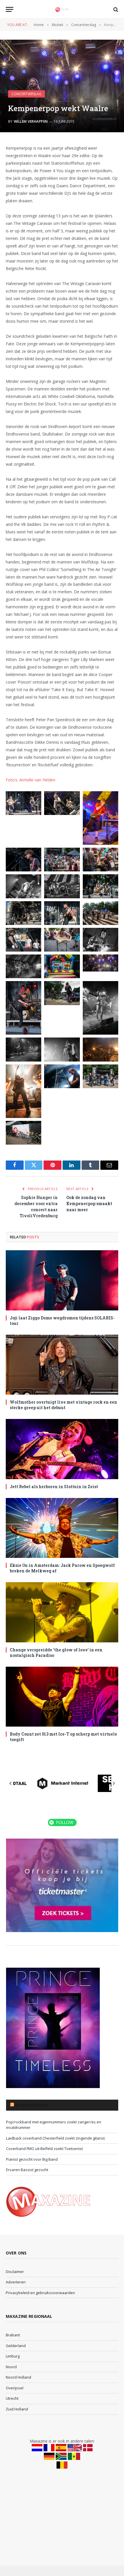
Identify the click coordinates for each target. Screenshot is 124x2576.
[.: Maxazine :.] (62, 9)
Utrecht (12, 2398)
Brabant (13, 2335)
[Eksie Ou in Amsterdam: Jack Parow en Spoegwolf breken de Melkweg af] (62, 1528)
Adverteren (16, 2282)
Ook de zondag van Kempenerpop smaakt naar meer (89, 1203)
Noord (11, 2367)
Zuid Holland (17, 2409)
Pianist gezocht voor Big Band (32, 2159)
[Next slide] (114, 1783)
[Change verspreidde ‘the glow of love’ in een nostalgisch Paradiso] (62, 1612)
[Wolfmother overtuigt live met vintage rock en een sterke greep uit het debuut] (62, 1365)
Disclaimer (15, 2272)
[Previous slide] (11, 1783)
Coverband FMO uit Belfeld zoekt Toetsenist (44, 2149)
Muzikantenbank (32, 2105)
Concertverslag (27, 94)
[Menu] (10, 9)
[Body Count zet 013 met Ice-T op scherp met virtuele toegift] (62, 1697)
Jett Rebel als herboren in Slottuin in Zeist (54, 1487)
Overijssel (15, 2388)
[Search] (115, 9)
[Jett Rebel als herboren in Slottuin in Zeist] (62, 1449)
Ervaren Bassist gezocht (27, 2170)
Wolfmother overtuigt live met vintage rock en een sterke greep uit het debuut (63, 1405)
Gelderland (16, 2346)
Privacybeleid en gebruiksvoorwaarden (40, 2293)
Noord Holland (18, 2377)
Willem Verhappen (31, 121)
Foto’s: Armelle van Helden (31, 780)
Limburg (13, 2356)
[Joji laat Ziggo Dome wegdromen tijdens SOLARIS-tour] (62, 1280)
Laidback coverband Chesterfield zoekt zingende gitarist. (56, 2138)
